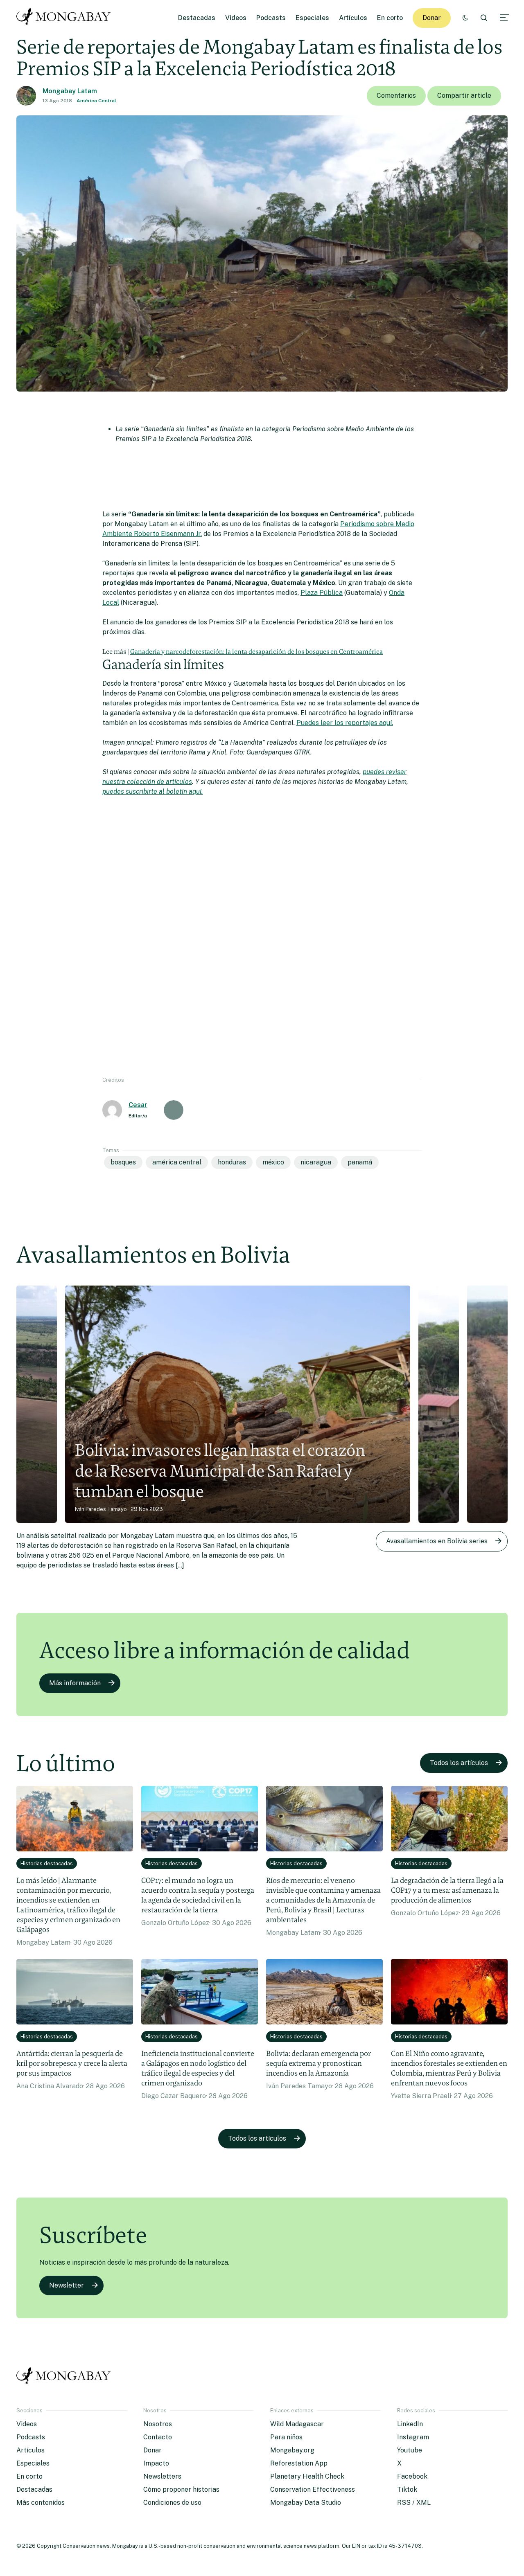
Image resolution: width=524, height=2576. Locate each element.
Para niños (286, 2437)
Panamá (360, 1162)
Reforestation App (299, 2463)
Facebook (412, 2476)
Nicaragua (316, 1162)
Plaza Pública (322, 593)
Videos (236, 18)
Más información (75, 1683)
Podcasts (271, 18)
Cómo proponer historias (181, 2489)
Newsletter (67, 2285)
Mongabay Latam (70, 91)
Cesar (138, 1105)
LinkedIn (410, 2424)
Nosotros (158, 2424)
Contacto (158, 2437)
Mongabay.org (292, 2450)
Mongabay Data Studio (306, 2503)
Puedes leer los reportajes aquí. (345, 723)
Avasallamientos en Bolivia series (437, 1541)
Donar (432, 18)
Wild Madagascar (297, 2424)
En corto (390, 18)
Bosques (123, 1162)
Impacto (156, 2463)
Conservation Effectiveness (313, 2489)
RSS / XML (414, 2503)
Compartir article (464, 96)
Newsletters (162, 2476)
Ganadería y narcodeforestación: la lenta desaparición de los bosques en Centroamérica (256, 652)
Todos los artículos (459, 1763)
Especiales (312, 18)
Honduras (232, 1162)
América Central (96, 101)
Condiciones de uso (172, 2503)
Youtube (410, 2450)
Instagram (413, 2437)
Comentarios (396, 96)
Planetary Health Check (307, 2476)
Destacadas (197, 18)
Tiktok (407, 2489)
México (273, 1162)
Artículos (353, 18)
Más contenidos (41, 2503)
